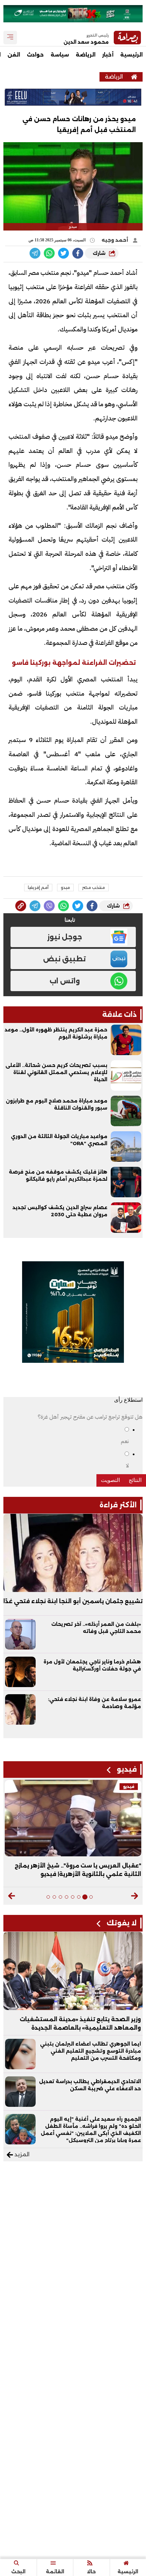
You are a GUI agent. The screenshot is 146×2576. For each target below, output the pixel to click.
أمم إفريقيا (38, 887)
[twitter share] (63, 253)
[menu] (10, 38)
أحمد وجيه (115, 240)
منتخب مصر (94, 887)
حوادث (35, 55)
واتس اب (65, 981)
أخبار (108, 55)
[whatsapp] (21, 906)
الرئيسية (131, 55)
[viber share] (35, 253)
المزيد (21, 2154)
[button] (135, 1896)
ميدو (65, 887)
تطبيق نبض (65, 959)
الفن (14, 55)
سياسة (60, 55)
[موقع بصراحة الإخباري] (134, 77)
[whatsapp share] (49, 253)
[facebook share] (78, 253)
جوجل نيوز (65, 937)
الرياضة (86, 55)
